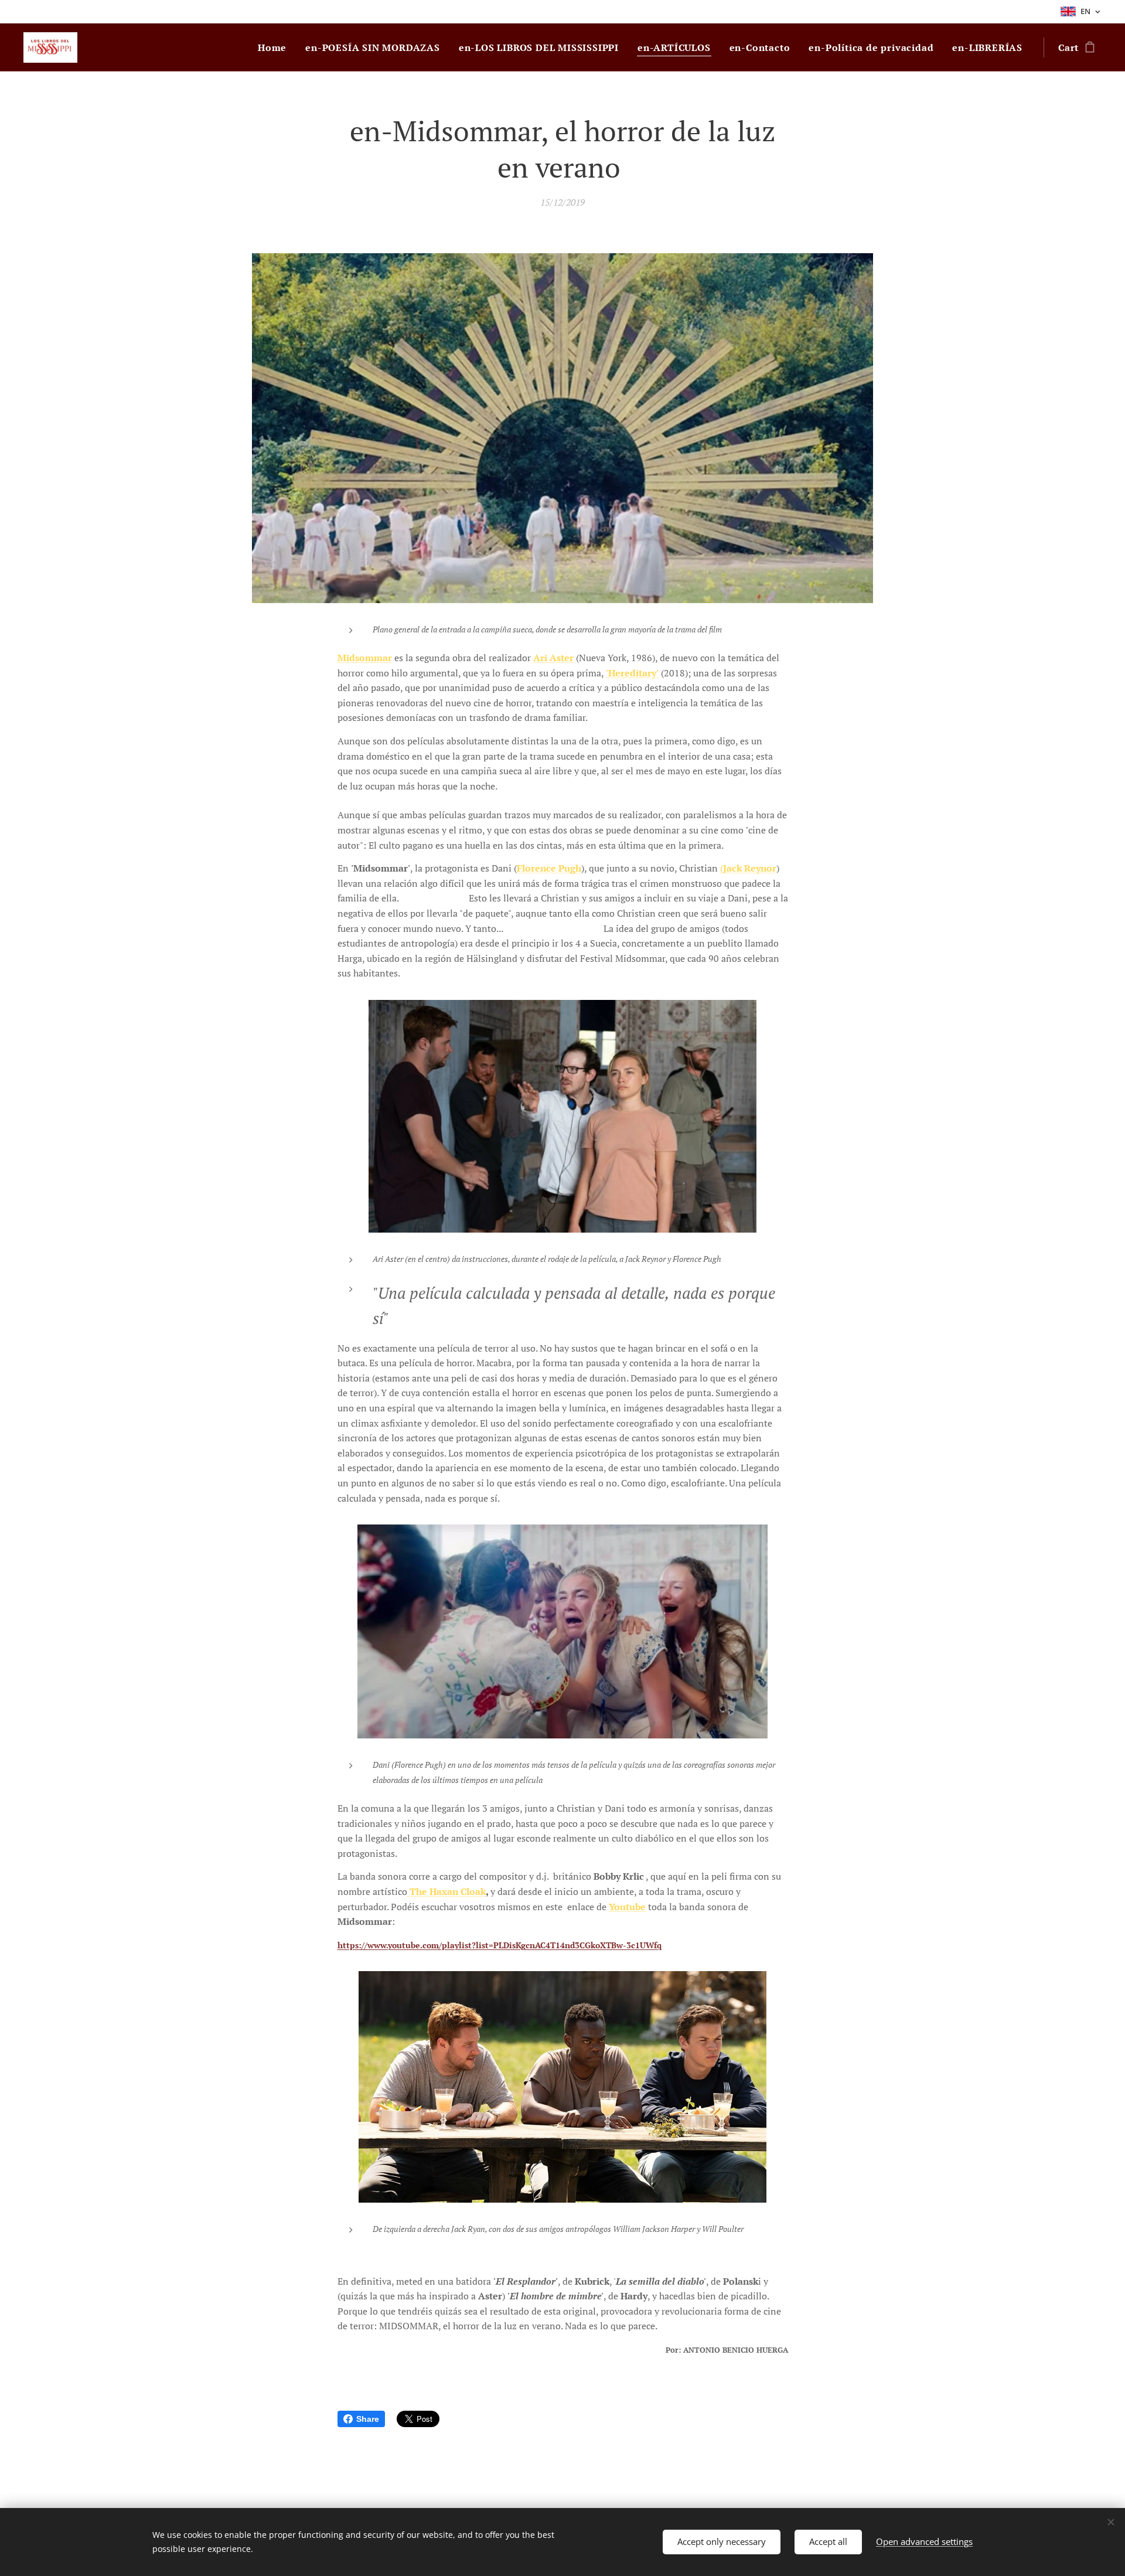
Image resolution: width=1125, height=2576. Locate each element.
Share (368, 2419)
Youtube (627, 1907)
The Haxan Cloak (448, 1891)
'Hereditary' (632, 673)
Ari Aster (553, 658)
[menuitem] (275, 47)
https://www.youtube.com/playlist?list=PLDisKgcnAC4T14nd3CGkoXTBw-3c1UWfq (500, 1945)
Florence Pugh (549, 868)
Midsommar (365, 658)
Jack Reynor (750, 868)
